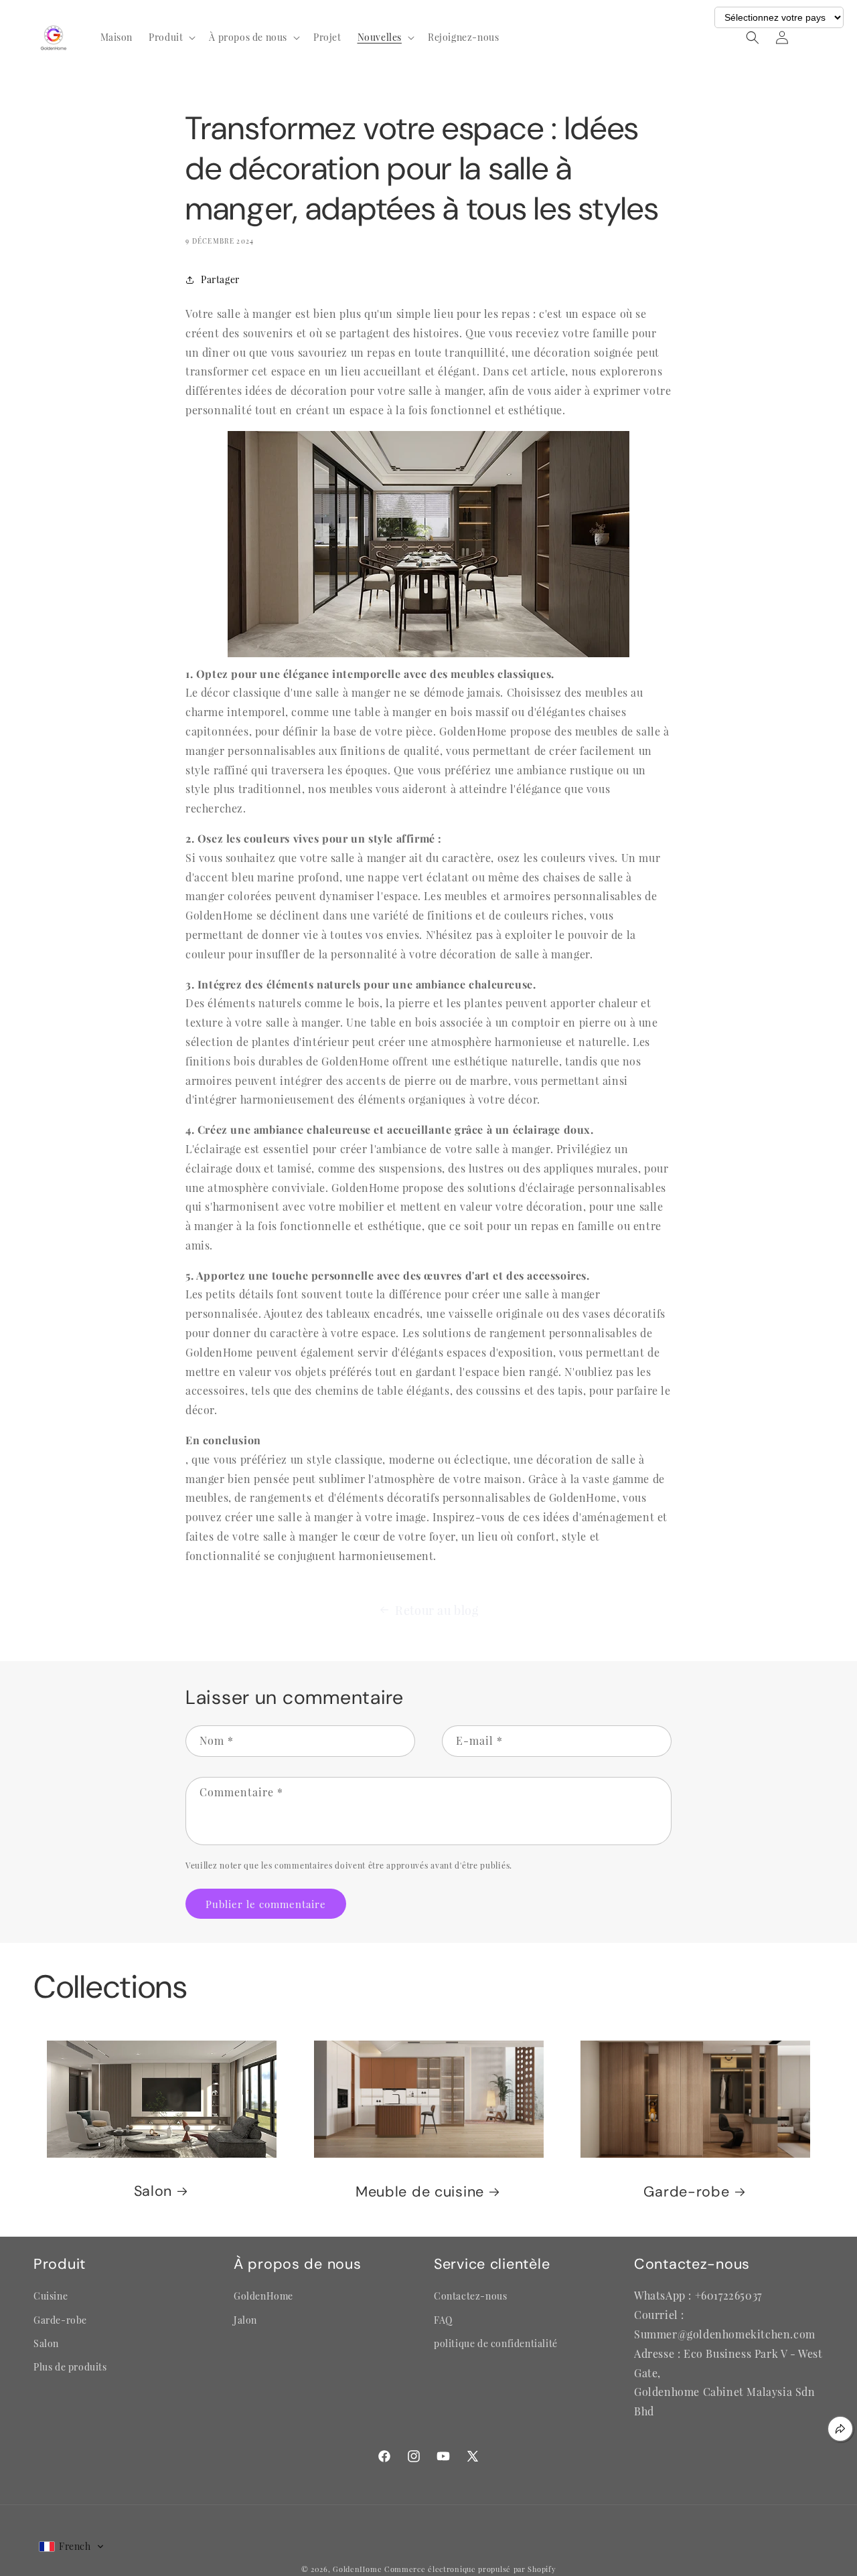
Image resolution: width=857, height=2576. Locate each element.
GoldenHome (357, 2569)
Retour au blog (437, 1610)
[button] (171, 37)
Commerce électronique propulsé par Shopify (470, 2569)
